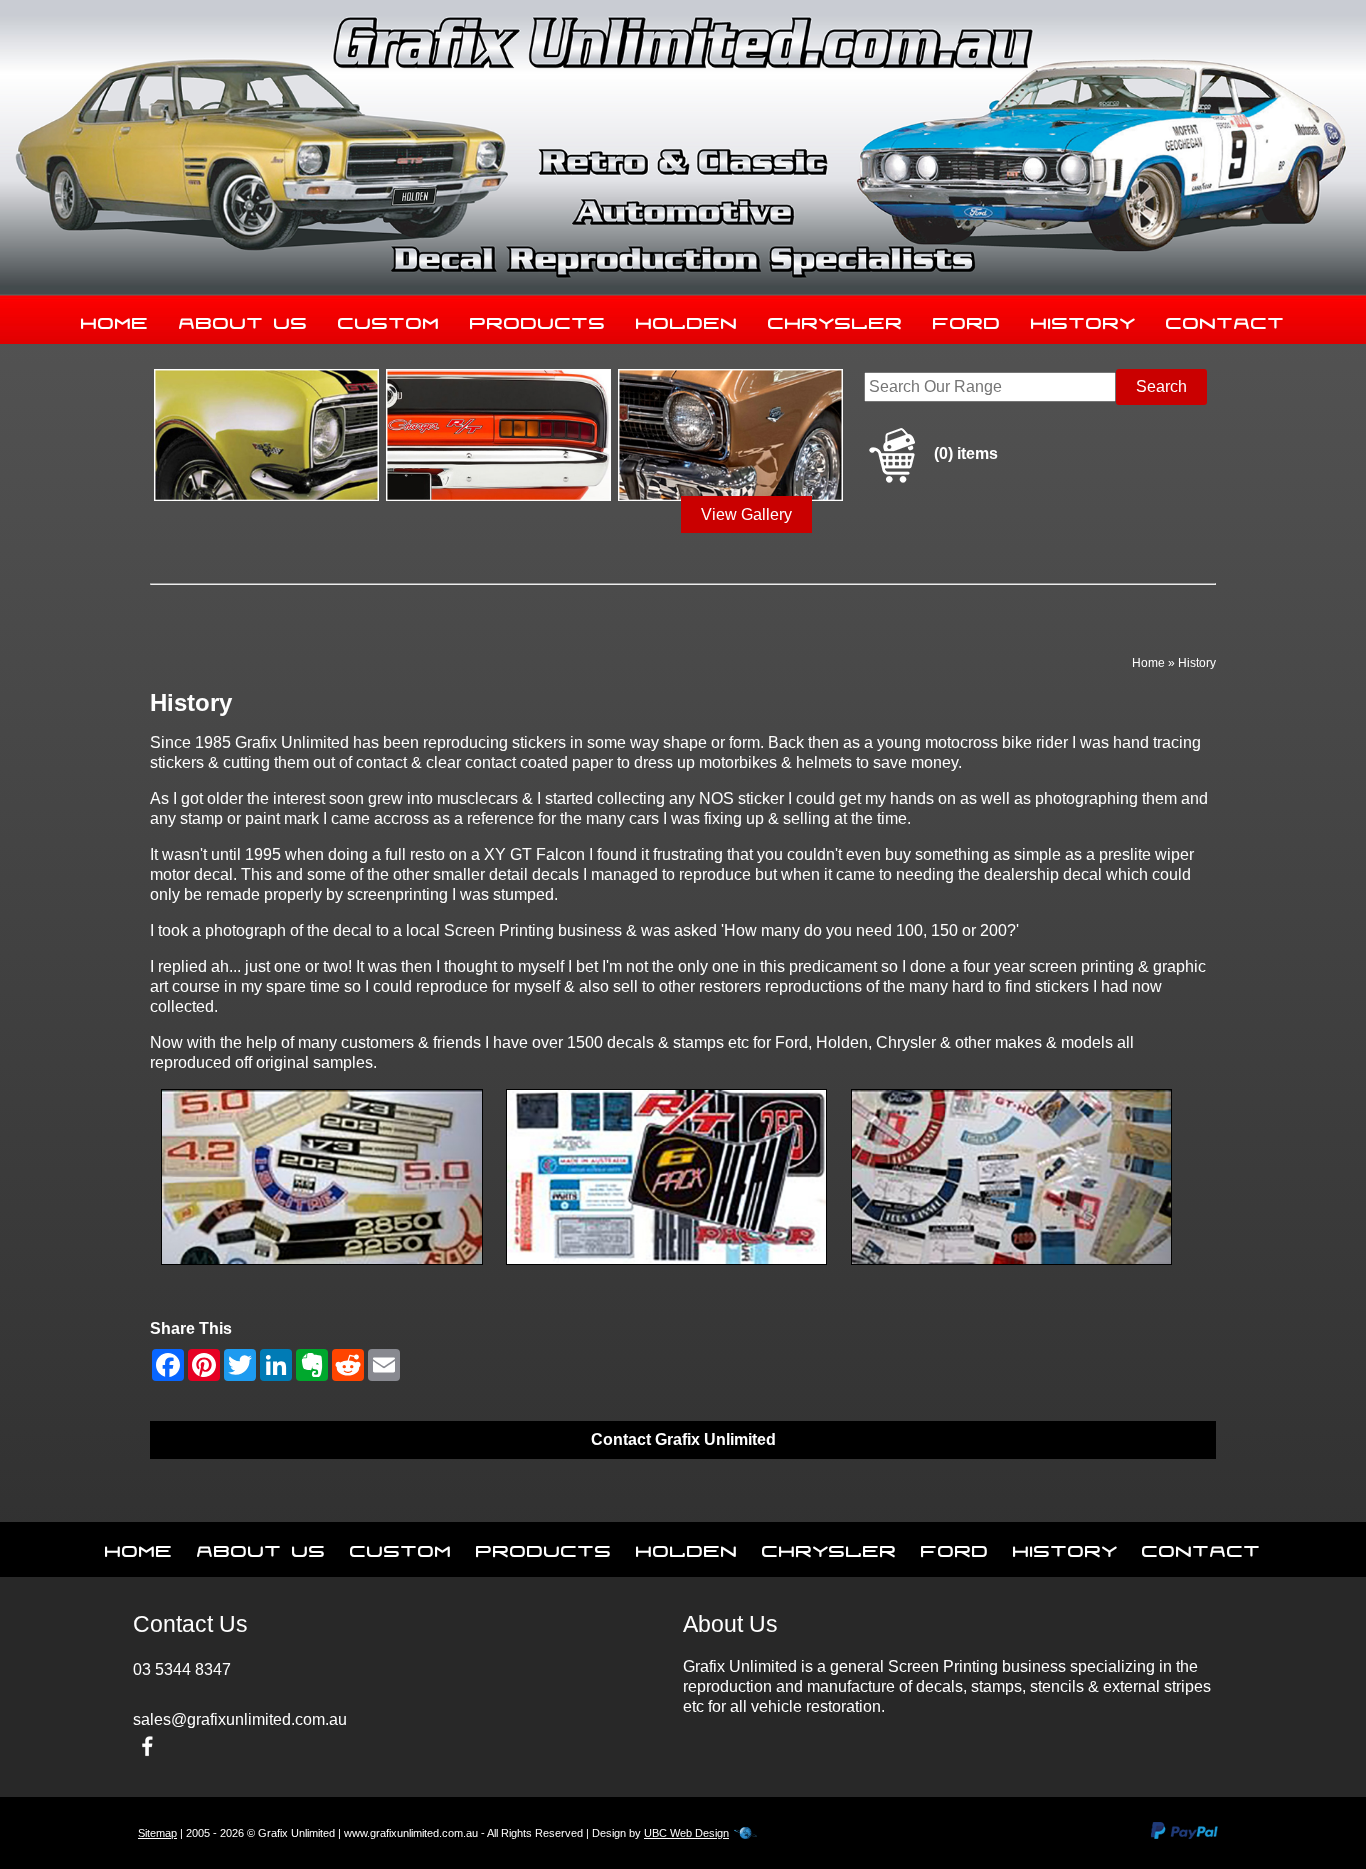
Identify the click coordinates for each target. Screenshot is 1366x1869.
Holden (687, 319)
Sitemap (157, 1833)
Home (115, 319)
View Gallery (746, 514)
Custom (389, 319)
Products (538, 319)
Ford (967, 319)
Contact (1225, 319)
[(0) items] (931, 479)
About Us (243, 319)
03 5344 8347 (182, 1669)
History (1083, 319)
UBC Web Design (686, 1833)
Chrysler (835, 319)
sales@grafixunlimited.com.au (240, 1719)
